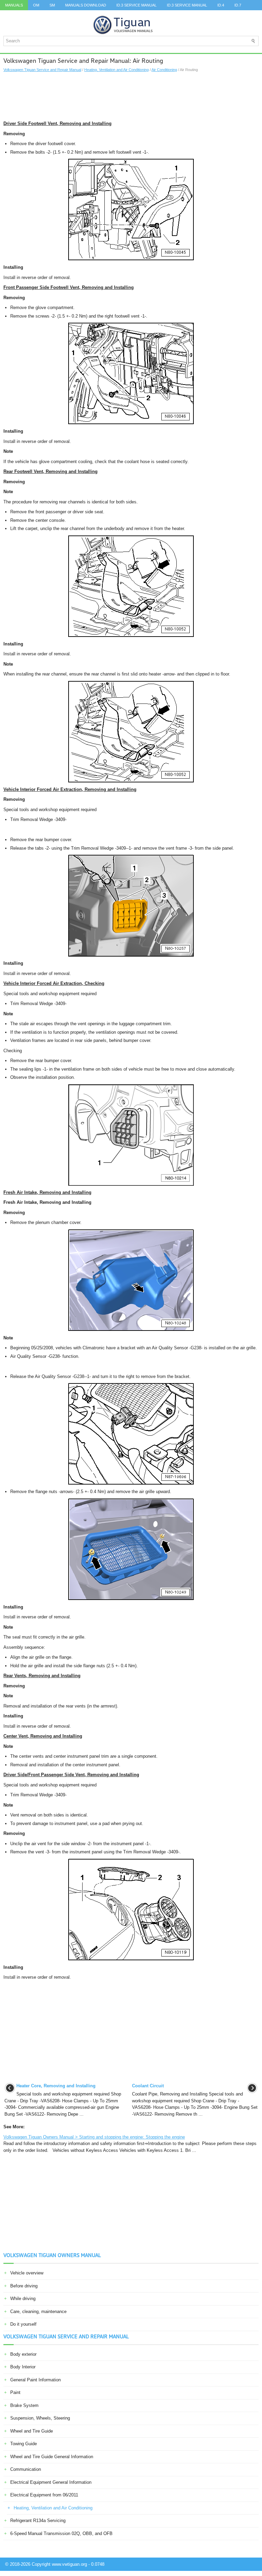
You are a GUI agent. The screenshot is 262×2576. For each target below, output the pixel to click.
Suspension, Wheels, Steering (40, 2418)
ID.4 (221, 5)
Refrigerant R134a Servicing (38, 2521)
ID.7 (238, 5)
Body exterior (23, 2354)
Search (77, 15)
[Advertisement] (131, 96)
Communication (26, 2469)
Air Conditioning (164, 70)
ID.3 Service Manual (136, 5)
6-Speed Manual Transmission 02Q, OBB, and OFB (61, 2533)
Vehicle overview (27, 2273)
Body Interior (23, 2367)
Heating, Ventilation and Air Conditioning (117, 70)
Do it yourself (23, 2324)
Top (29, 15)
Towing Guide (24, 2444)
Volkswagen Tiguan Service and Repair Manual (42, 70)
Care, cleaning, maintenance (38, 2312)
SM (52, 5)
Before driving (24, 2286)
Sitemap (51, 15)
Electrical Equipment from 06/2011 (44, 2495)
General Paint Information (35, 2380)
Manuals (14, 5)
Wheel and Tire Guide (32, 2431)
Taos (10, 15)
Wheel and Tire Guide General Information (52, 2457)
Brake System (24, 2405)
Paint (15, 2392)
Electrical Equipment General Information (51, 2482)
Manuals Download (86, 5)
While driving (23, 2299)
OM (36, 5)
